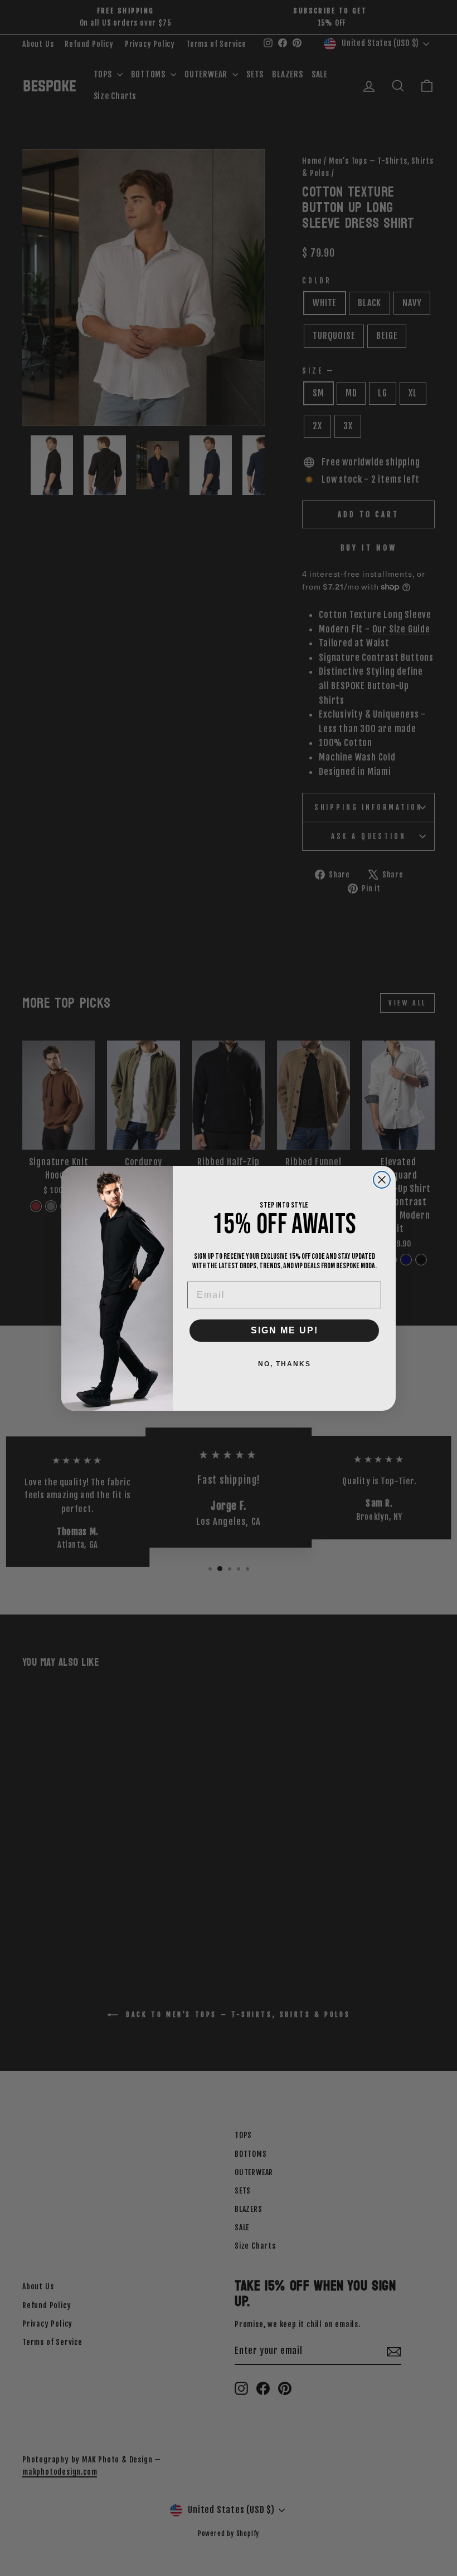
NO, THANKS (285, 1364)
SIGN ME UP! (285, 1330)
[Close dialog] (382, 1180)
